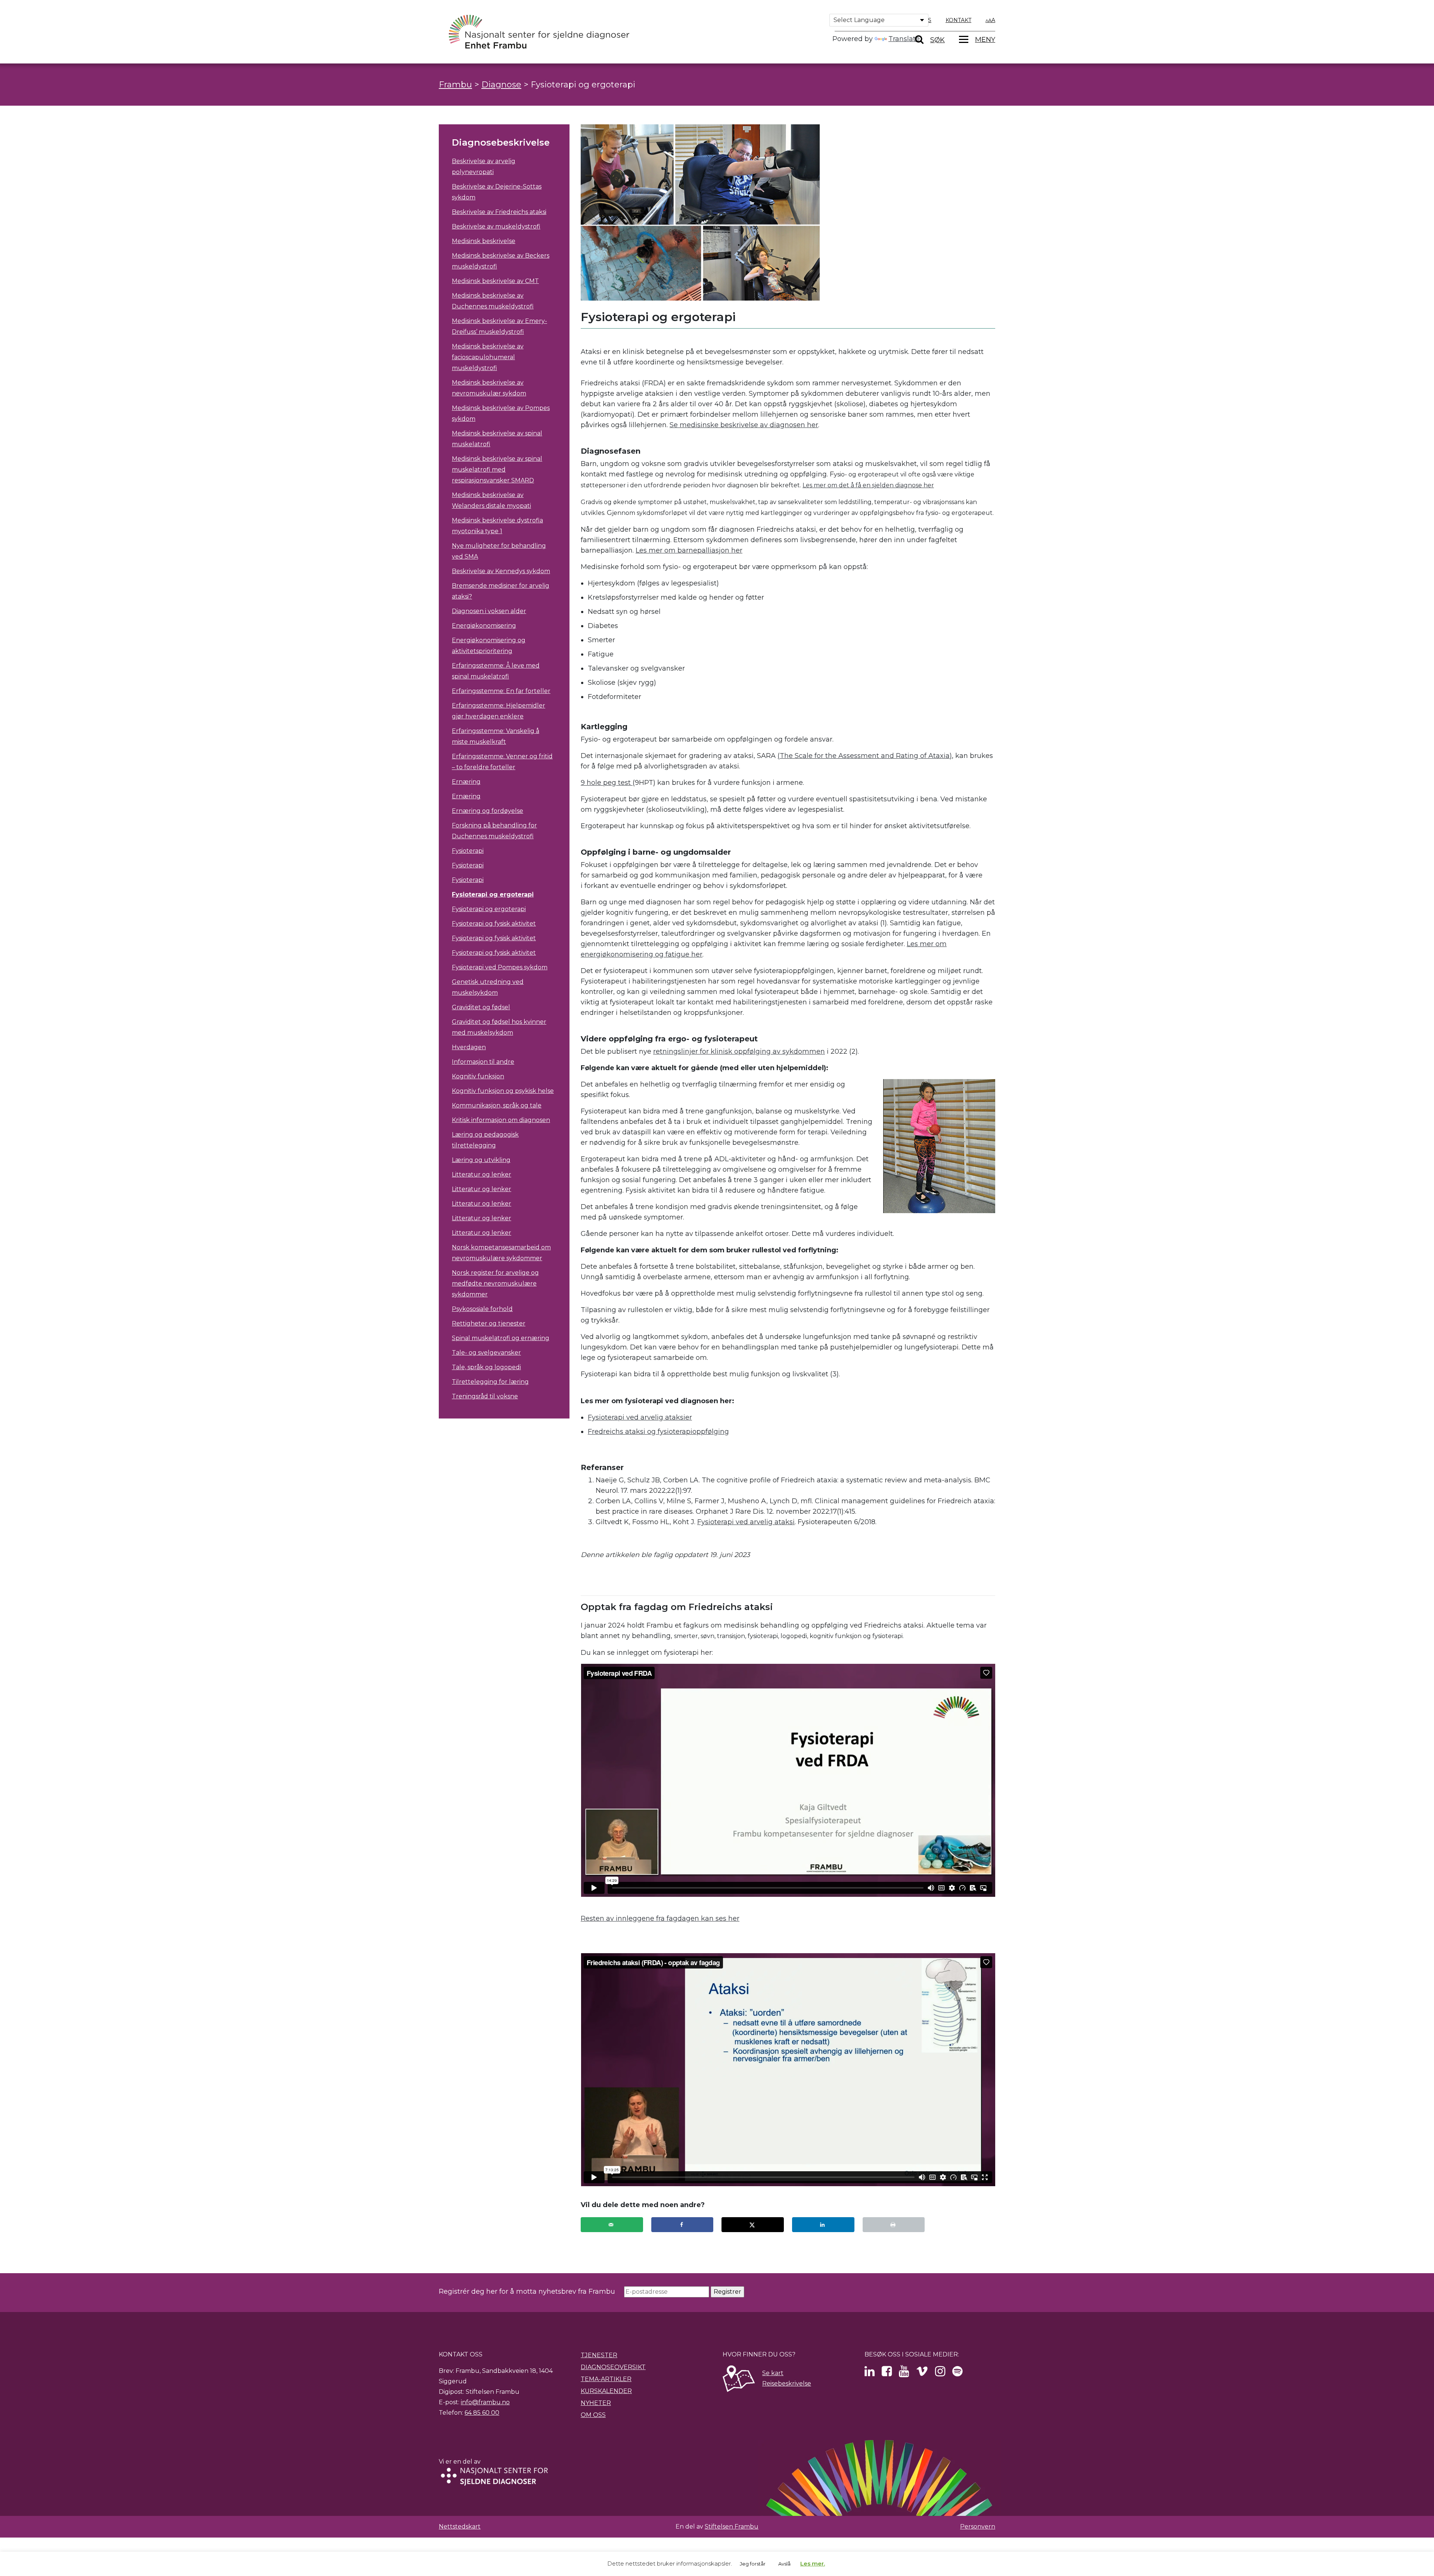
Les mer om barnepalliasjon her (689, 550)
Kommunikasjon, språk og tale (497, 1105)
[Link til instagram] (940, 2373)
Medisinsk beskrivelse (484, 241)
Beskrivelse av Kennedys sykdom (501, 571)
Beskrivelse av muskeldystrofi (496, 226)
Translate (904, 39)
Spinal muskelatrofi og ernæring (501, 1338)
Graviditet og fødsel (481, 1007)
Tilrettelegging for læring (490, 1382)
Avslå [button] (784, 2564)
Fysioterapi (468, 851)
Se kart (773, 2373)
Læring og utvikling (481, 1160)
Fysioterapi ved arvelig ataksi (746, 1522)
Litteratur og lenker (482, 1174)
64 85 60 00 (482, 2413)
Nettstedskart (460, 2527)
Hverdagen (469, 1047)
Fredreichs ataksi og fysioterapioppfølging (658, 1432)
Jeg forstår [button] (753, 2564)
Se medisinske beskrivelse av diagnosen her (744, 425)
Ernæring (466, 782)
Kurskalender (606, 2391)
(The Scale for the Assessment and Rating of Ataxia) (865, 756)
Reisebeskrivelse (787, 2384)
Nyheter (596, 2403)
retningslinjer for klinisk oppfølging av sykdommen (739, 1051)
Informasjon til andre (483, 1062)
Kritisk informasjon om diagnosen (501, 1120)
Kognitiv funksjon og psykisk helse (503, 1091)
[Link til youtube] (904, 2373)
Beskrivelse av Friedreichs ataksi (499, 212)
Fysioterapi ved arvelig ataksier (640, 1417)
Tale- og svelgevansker (486, 1353)
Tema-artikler (606, 2379)
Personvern (978, 2527)
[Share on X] (753, 2225)
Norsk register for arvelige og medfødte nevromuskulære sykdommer (495, 1284)
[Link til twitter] (870, 2373)
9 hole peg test (607, 783)
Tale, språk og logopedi (486, 1367)
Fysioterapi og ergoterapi (493, 894)
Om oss (593, 2415)
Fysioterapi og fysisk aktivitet (494, 924)
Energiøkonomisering (484, 626)
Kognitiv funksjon (478, 1076)
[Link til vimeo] (922, 2373)
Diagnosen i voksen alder (489, 611)
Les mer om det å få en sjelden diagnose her (868, 485)
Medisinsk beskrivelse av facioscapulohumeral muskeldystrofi (488, 357)
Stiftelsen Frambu (732, 2527)
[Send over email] (612, 2225)
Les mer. (813, 2563)
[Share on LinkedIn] (823, 2225)
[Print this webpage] (894, 2225)
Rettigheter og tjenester (489, 1323)
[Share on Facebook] (682, 2225)
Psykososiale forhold (482, 1309)
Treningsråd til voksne (485, 1396)
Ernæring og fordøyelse (488, 811)
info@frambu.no (485, 2402)
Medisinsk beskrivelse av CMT (495, 281)
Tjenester (599, 2355)
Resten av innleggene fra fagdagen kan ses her (660, 1918)
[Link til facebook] (887, 2373)
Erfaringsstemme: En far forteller (501, 691)
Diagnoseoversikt (613, 2367)
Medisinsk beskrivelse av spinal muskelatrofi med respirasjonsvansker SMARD (497, 470)
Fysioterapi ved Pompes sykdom (500, 967)
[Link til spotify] (957, 2373)
